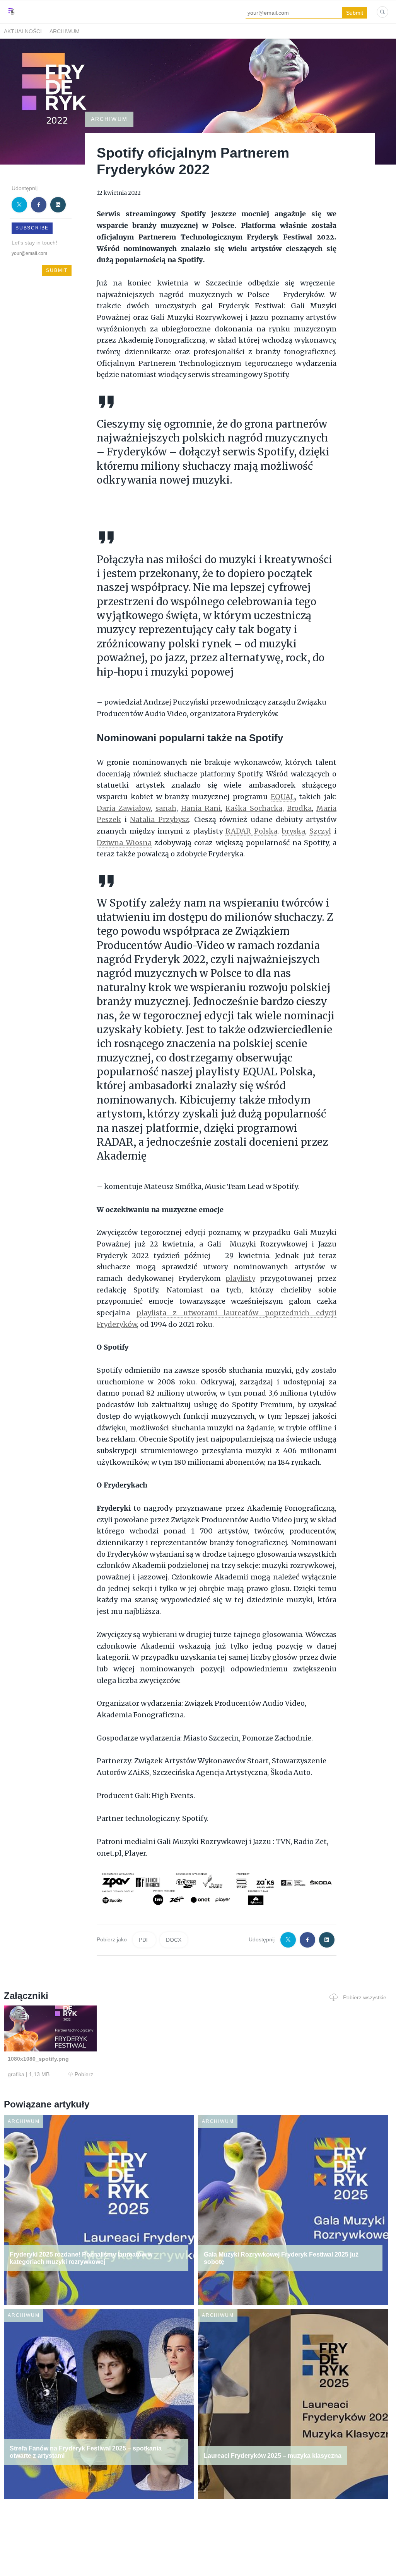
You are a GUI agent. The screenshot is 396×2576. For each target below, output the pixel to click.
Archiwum (65, 31)
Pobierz (84, 2074)
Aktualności (23, 31)
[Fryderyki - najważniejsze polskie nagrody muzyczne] (12, 19)
